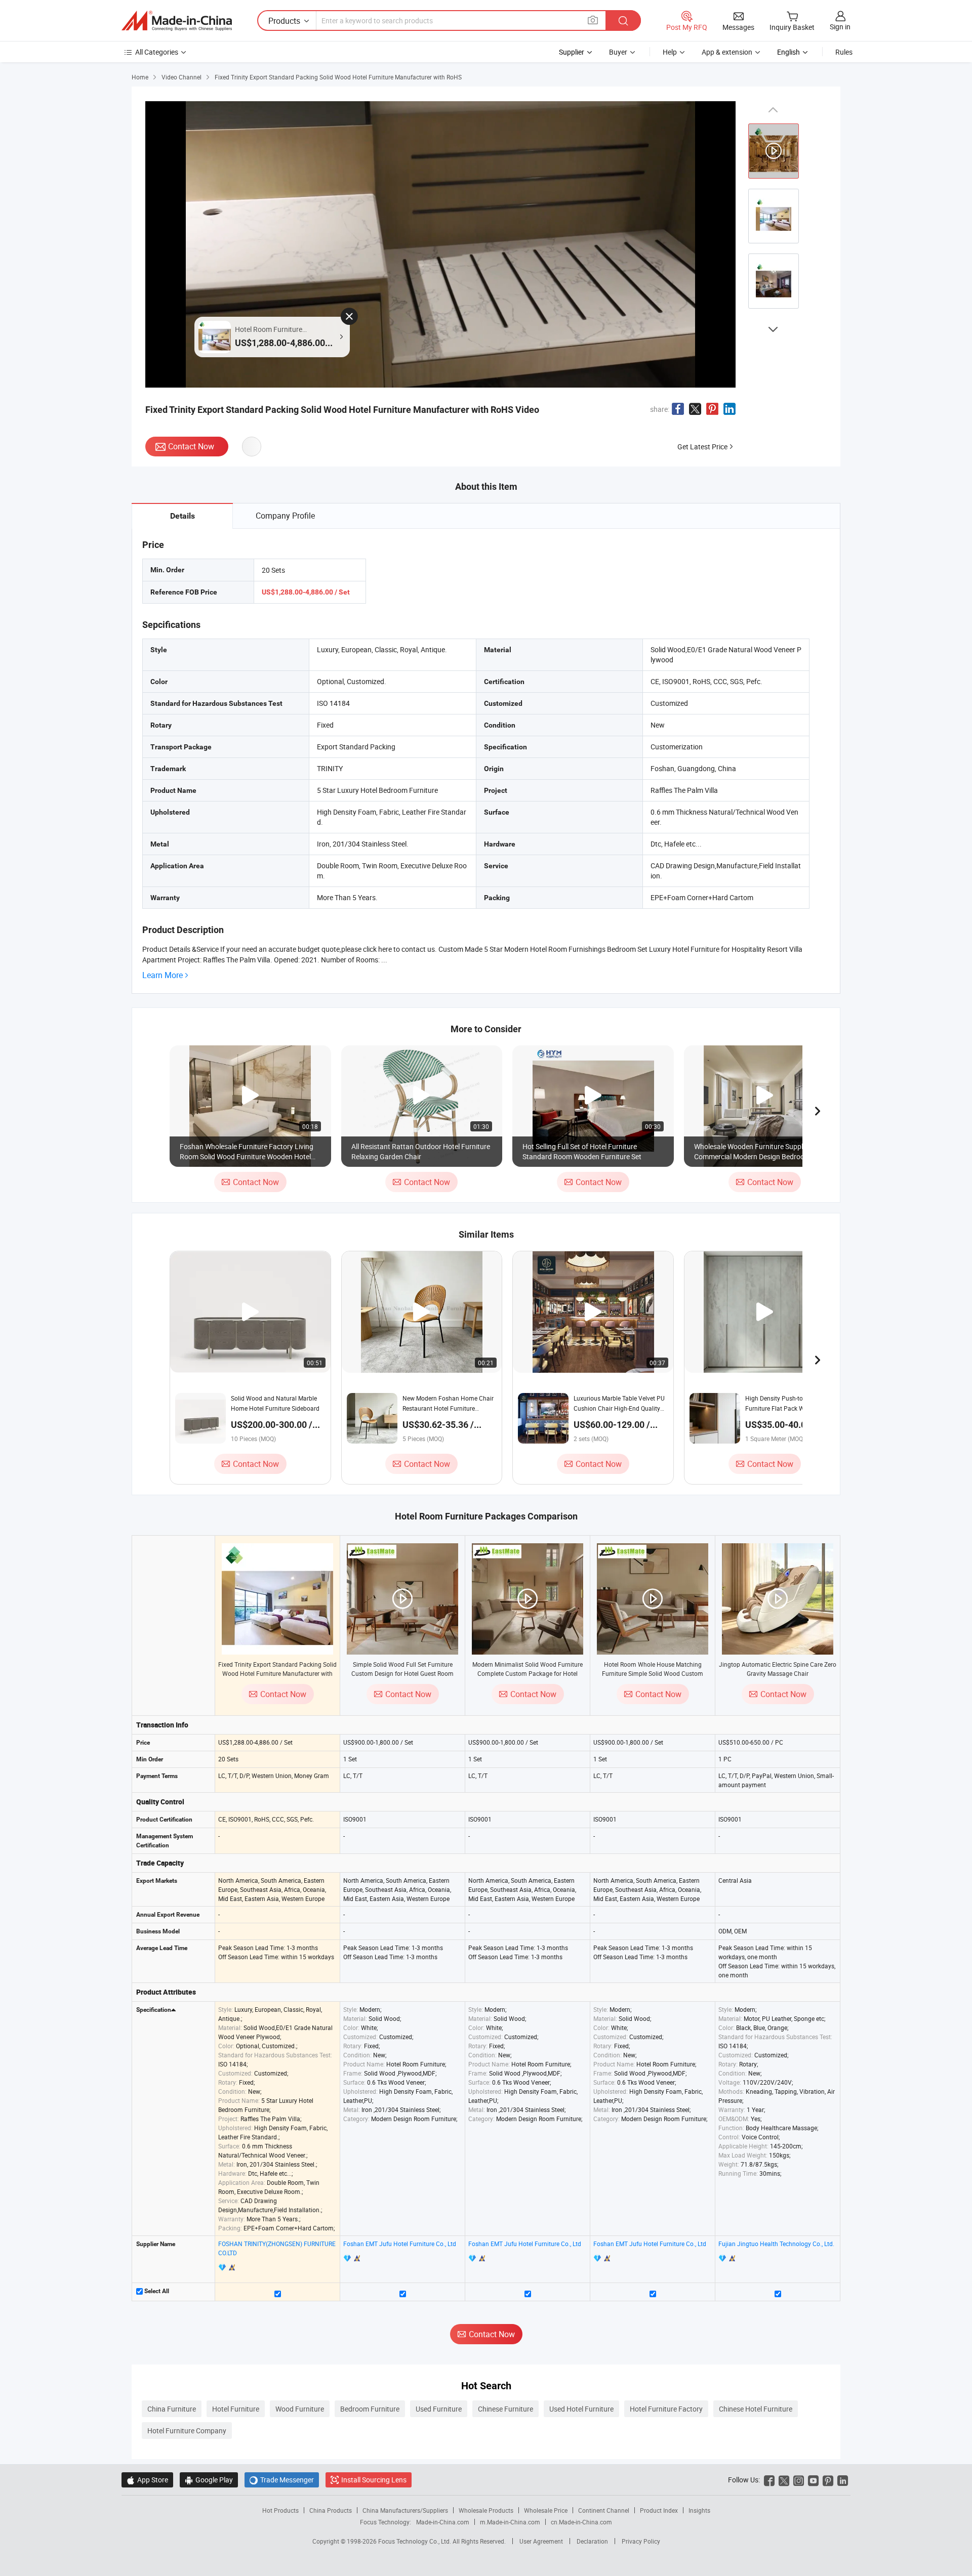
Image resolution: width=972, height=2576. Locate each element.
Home (140, 77)
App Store (147, 2480)
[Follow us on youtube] (813, 2480)
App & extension (727, 52)
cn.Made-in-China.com (581, 2522)
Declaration (592, 2541)
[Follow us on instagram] (799, 2480)
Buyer (618, 52)
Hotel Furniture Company (187, 2431)
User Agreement (541, 2541)
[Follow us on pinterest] (828, 2480)
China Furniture (172, 2409)
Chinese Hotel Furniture (756, 2409)
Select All (156, 2291)
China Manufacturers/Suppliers (405, 2510)
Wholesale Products (486, 2510)
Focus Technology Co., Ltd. (415, 2541)
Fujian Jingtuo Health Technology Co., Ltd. (776, 2244)
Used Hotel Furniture (581, 2409)
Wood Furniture (300, 2409)
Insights (699, 2510)
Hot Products (280, 2510)
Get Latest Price (702, 447)
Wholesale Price (546, 2510)
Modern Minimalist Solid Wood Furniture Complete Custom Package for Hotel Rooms (528, 1673)
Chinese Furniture (505, 2409)
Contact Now (191, 446)
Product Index (659, 2510)
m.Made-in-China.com (510, 2522)
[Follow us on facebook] (769, 2480)
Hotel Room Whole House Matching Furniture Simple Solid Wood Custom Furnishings (653, 1673)
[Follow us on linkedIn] (843, 2480)
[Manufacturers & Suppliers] (177, 21)
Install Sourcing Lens (374, 2480)
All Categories (157, 52)
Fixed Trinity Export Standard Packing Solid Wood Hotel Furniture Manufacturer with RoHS (277, 1673)
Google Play (209, 2480)
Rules (844, 52)
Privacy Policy (641, 2541)
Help (670, 52)
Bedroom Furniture (370, 2409)
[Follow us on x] (784, 2480)
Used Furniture (439, 2409)
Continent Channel (604, 2510)
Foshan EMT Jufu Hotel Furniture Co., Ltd (400, 2244)
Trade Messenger (282, 2480)
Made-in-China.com (443, 2522)
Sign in (840, 27)
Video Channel (181, 77)
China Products (331, 2510)
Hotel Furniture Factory (666, 2409)
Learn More (163, 975)
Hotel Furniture (236, 2409)
